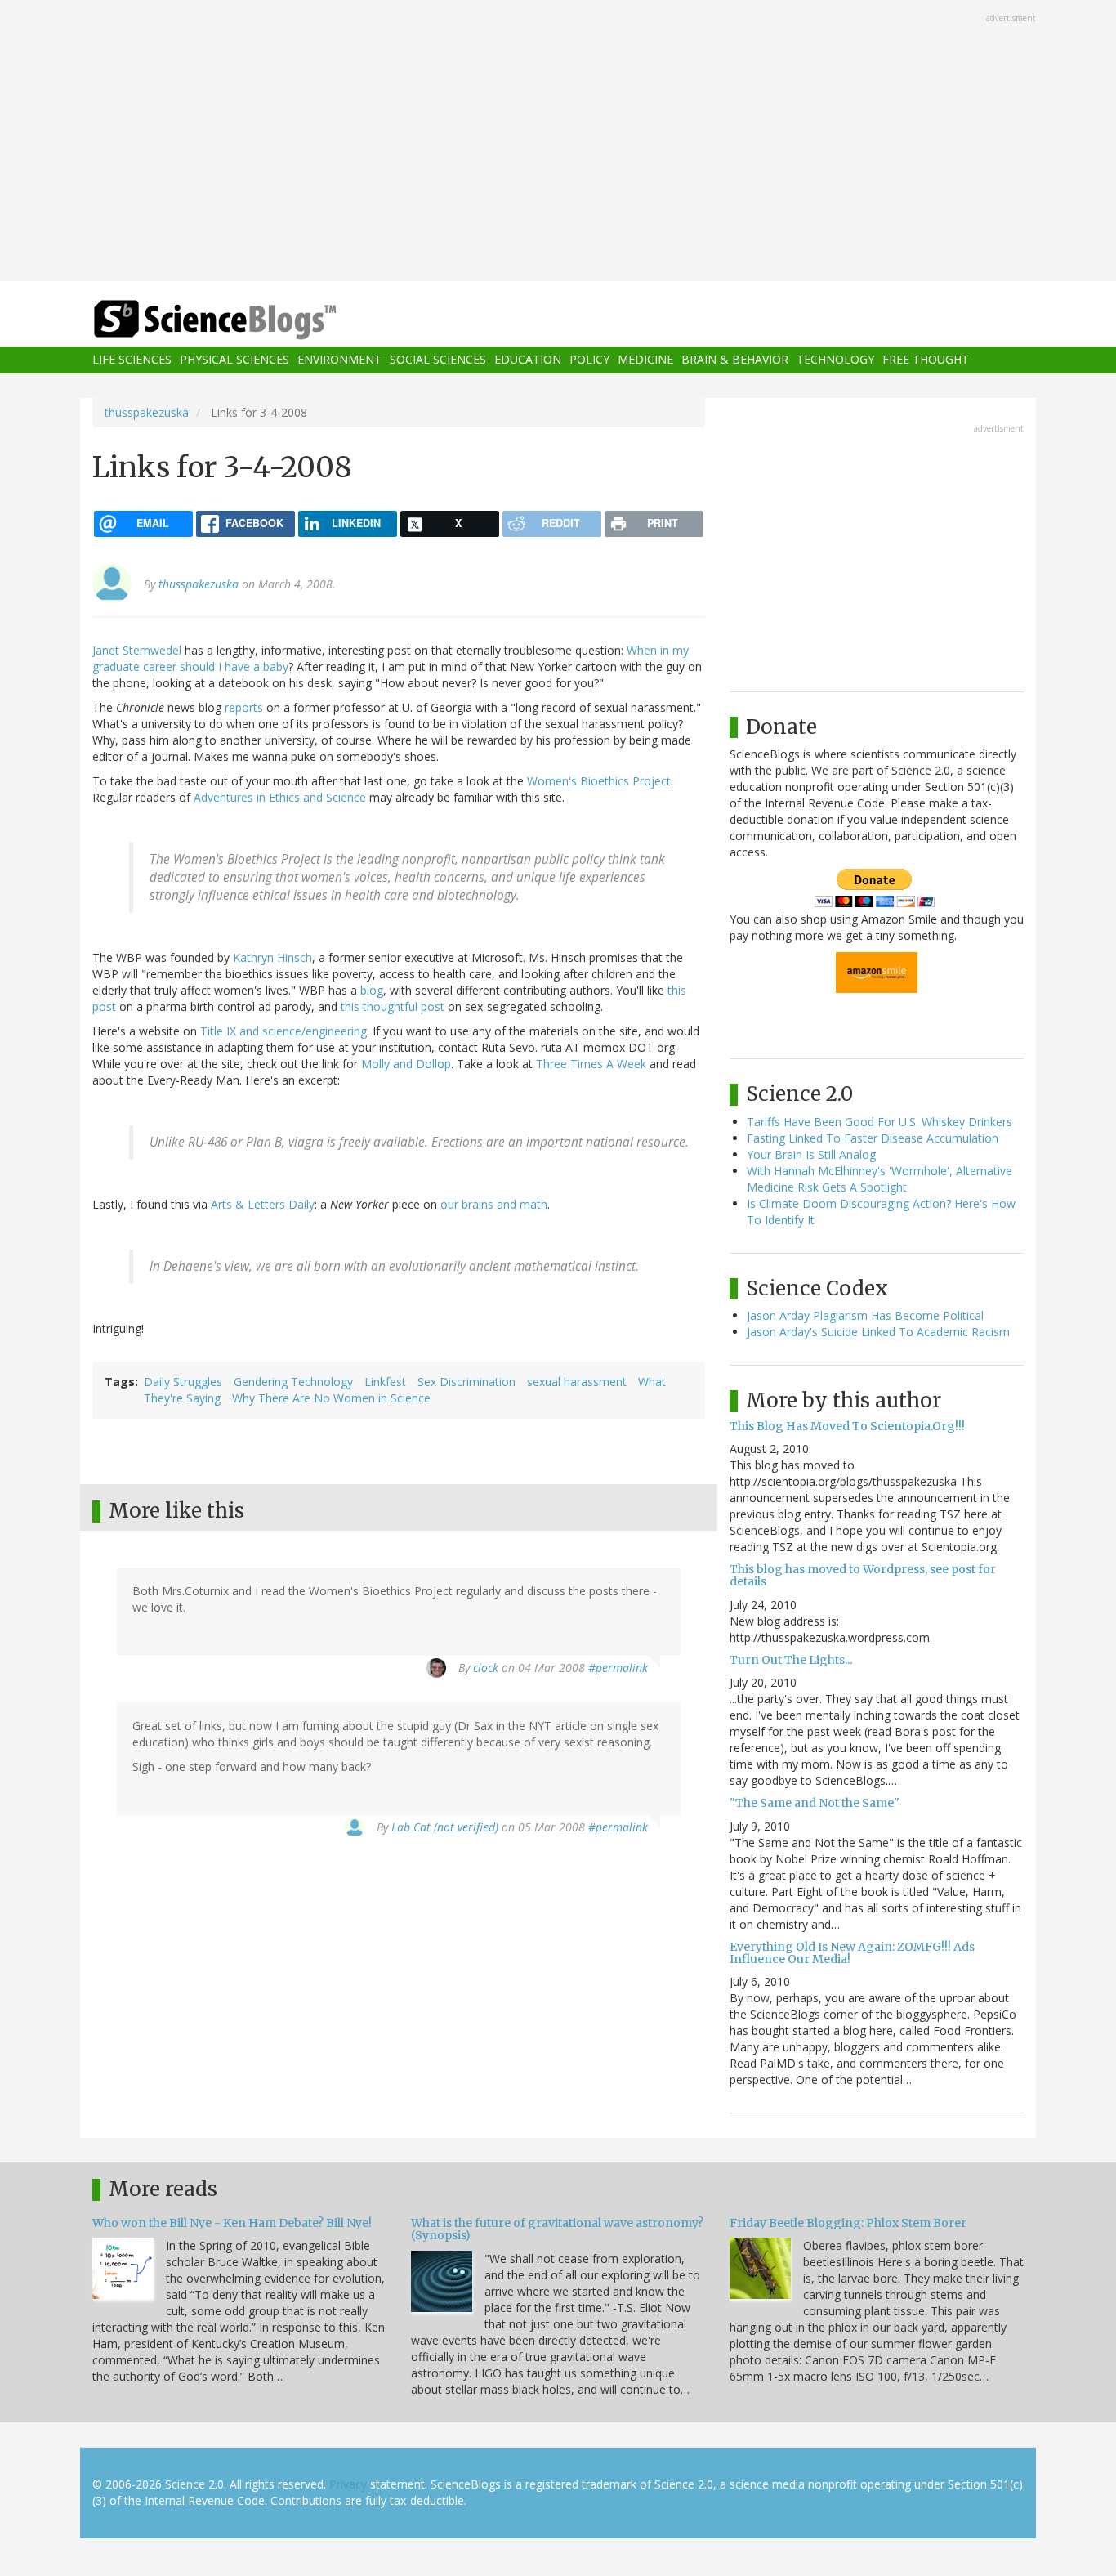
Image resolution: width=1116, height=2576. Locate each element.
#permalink (618, 1668)
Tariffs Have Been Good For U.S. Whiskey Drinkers (879, 1122)
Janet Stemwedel (137, 650)
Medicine (645, 360)
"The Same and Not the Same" (815, 1803)
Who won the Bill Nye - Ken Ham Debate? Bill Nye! (232, 2223)
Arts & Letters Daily (263, 1204)
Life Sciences (132, 360)
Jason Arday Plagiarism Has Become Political (865, 1315)
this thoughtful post (393, 1006)
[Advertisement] (558, 142)
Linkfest (385, 1382)
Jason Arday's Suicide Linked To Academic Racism (878, 1332)
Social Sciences (438, 360)
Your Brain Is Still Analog (811, 1154)
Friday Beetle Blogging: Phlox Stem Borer (848, 2223)
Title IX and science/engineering (283, 1031)
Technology (835, 360)
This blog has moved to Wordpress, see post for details (863, 1575)
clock (486, 1668)
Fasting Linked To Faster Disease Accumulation (873, 1138)
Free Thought (926, 360)
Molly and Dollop (406, 1064)
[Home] (248, 320)
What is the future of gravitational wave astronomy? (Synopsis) (557, 2229)
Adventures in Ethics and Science (280, 797)
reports (244, 707)
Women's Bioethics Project (599, 781)
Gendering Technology (293, 1382)
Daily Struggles (183, 1382)
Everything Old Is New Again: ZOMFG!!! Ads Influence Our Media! (852, 1953)
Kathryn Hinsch (272, 957)
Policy (589, 360)
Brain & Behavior (735, 360)
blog (372, 990)
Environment (339, 360)
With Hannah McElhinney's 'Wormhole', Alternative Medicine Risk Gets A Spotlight (879, 1179)
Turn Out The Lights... (791, 1660)
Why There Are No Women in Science (331, 1398)
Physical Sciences (234, 360)
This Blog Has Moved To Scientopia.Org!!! (847, 1426)
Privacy (348, 2484)
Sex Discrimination (466, 1382)
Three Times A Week (591, 1064)
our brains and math (494, 1204)
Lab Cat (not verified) (445, 1827)
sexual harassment (577, 1382)
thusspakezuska (147, 412)
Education (528, 360)
